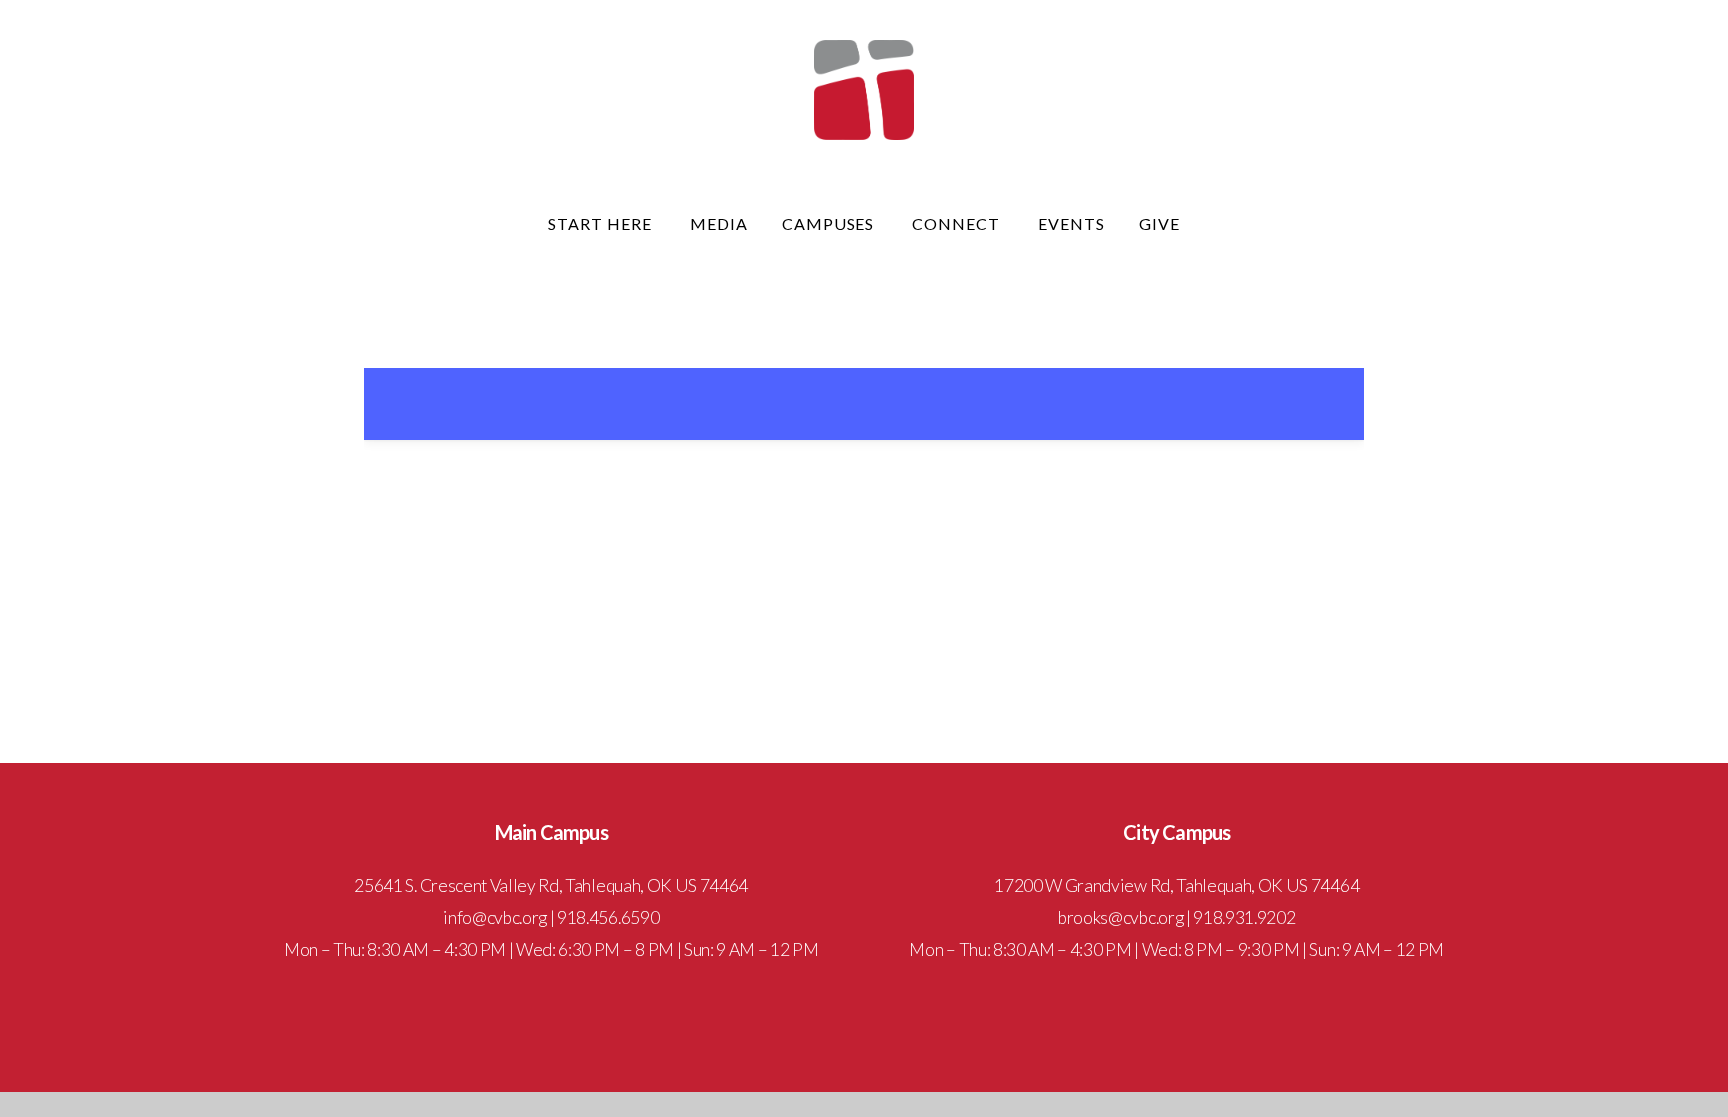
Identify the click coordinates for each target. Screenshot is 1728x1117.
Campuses (830, 223)
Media (719, 223)
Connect (958, 223)
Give (1159, 223)
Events (1071, 223)
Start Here (602, 223)
